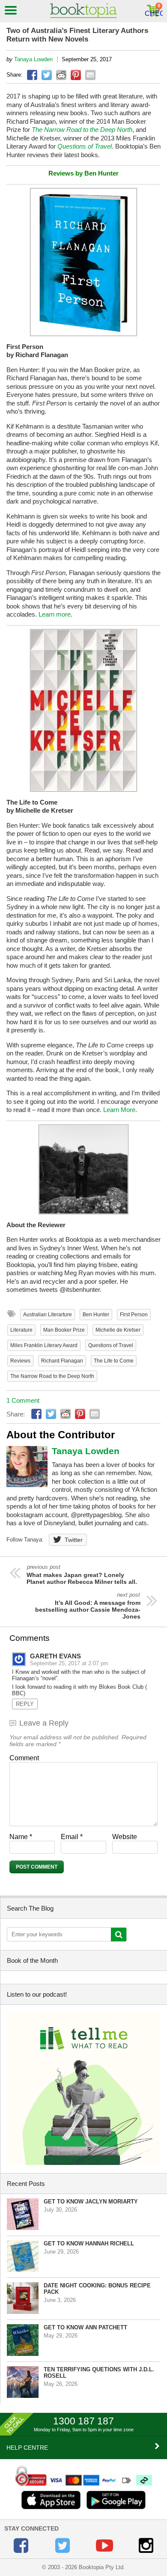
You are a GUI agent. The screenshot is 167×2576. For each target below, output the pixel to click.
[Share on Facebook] (32, 75)
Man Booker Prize (64, 1330)
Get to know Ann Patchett (85, 2327)
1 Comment (23, 1400)
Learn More (119, 1110)
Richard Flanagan (62, 1361)
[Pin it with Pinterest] (76, 75)
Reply (25, 1704)
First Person (134, 1315)
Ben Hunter (96, 1315)
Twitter (74, 1540)
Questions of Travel (111, 1345)
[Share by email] (90, 75)
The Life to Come (114, 1361)
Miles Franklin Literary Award (44, 1345)
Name (21, 1837)
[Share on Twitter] (47, 75)
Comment (24, 1758)
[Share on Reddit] (61, 75)
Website (125, 1837)
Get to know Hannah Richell (89, 2244)
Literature (21, 1330)
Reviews (20, 1361)
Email (72, 1837)
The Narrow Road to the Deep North (52, 1376)
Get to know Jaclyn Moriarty (91, 2202)
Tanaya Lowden (33, 59)
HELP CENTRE (27, 2448)
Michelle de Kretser (118, 1330)
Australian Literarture (48, 1315)
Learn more (55, 614)
